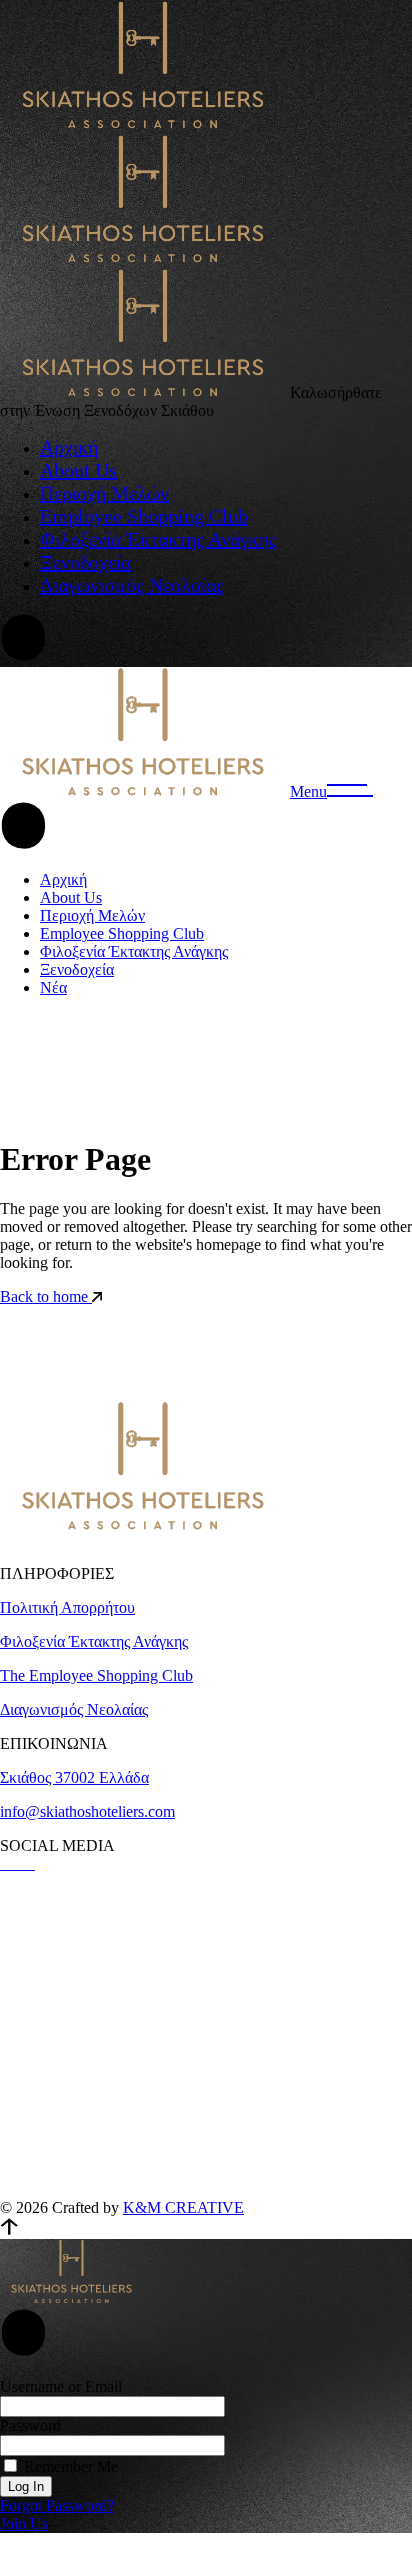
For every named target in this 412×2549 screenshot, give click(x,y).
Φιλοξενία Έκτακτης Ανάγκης (94, 1641)
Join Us (24, 2523)
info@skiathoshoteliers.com (87, 1811)
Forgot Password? (57, 2505)
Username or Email (61, 2386)
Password (30, 2425)
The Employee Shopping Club (96, 1675)
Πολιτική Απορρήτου (67, 1607)
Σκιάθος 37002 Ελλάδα (74, 1777)
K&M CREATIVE (183, 2207)
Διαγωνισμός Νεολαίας (74, 1709)
